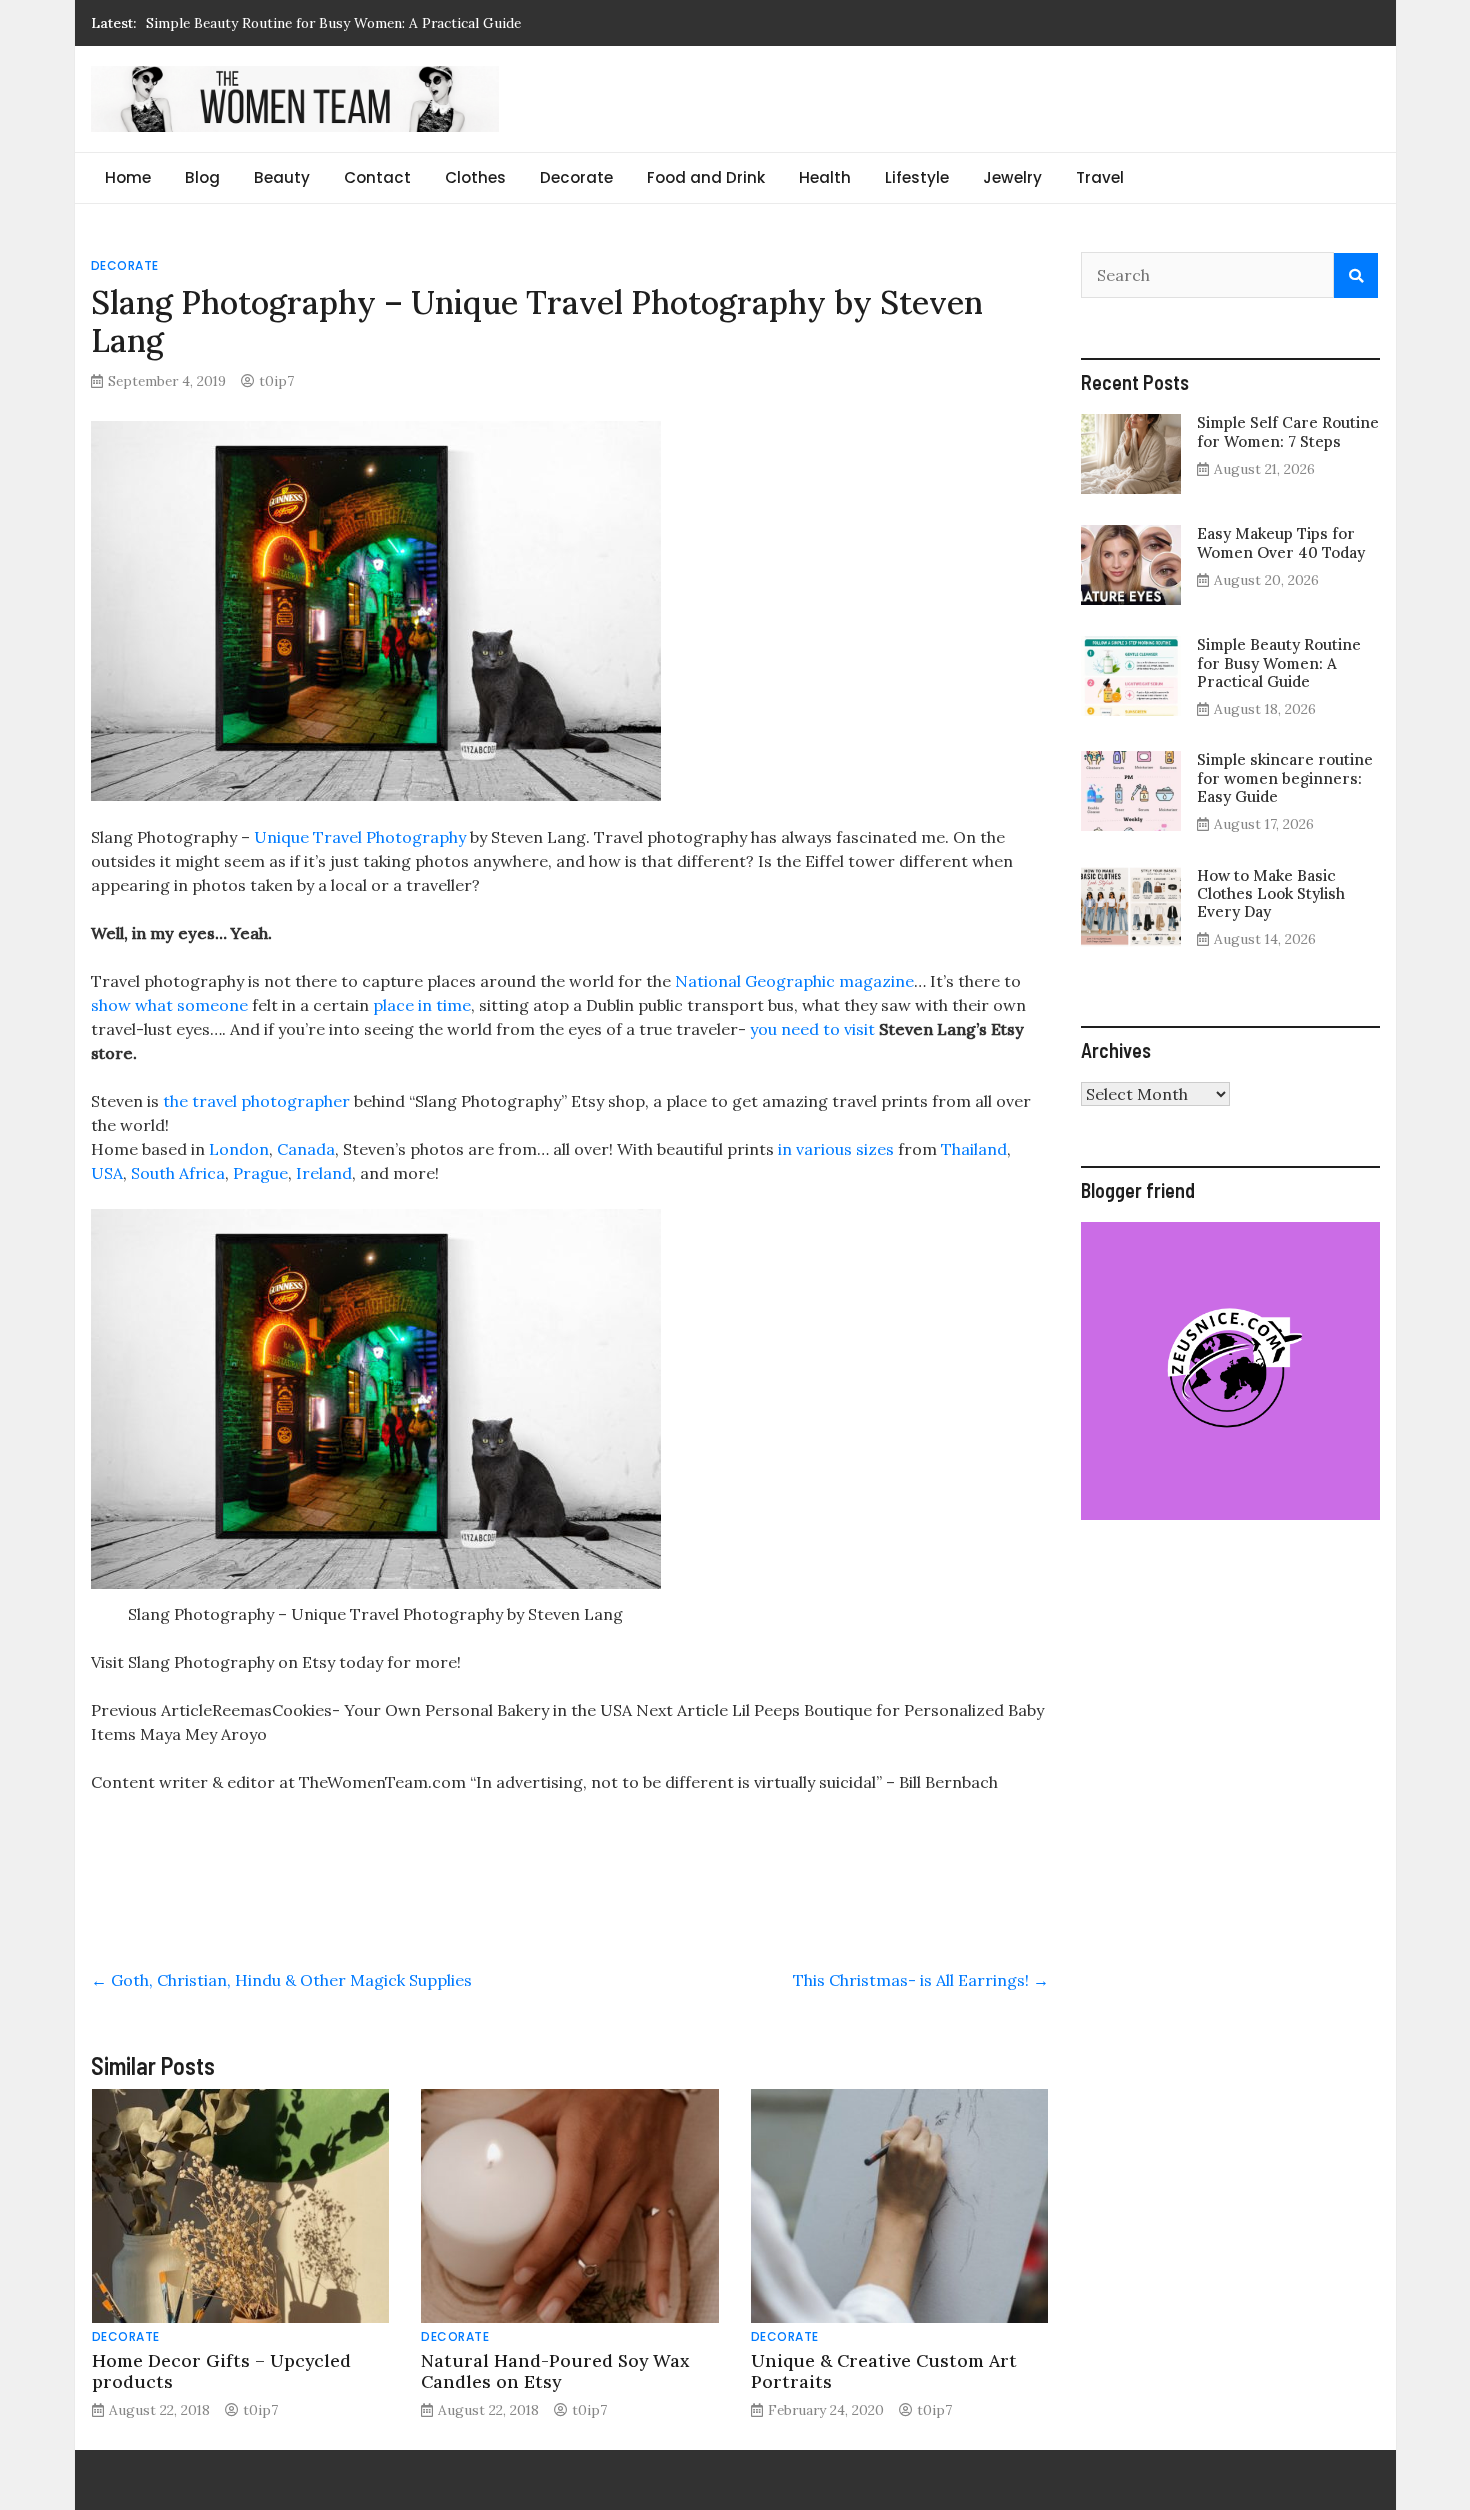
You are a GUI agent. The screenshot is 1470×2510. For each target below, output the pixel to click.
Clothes (475, 177)
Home (128, 177)
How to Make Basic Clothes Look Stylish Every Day (1271, 893)
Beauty (282, 177)
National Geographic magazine (792, 981)
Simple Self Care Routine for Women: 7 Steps (1288, 431)
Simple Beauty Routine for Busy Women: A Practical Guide (1279, 662)
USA (107, 1173)
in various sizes (834, 1149)
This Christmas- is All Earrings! (921, 1980)
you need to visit (812, 1029)
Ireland (324, 1173)
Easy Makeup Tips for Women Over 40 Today (1281, 542)
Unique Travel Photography (360, 837)
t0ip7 (276, 381)
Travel (1100, 177)
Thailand (974, 1149)
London (237, 1149)
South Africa (178, 1173)
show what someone (169, 1005)
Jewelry (1012, 177)
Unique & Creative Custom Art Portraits (884, 2371)
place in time (422, 1005)
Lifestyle (917, 177)
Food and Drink (706, 177)
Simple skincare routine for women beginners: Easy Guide (332, 27)
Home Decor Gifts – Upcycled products (221, 2371)
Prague (260, 1173)
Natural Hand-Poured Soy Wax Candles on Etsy (555, 2371)
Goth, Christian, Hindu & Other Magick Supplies (281, 1980)
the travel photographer (254, 1101)
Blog (202, 177)
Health (825, 177)
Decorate (576, 177)
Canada (306, 1149)
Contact (377, 177)
